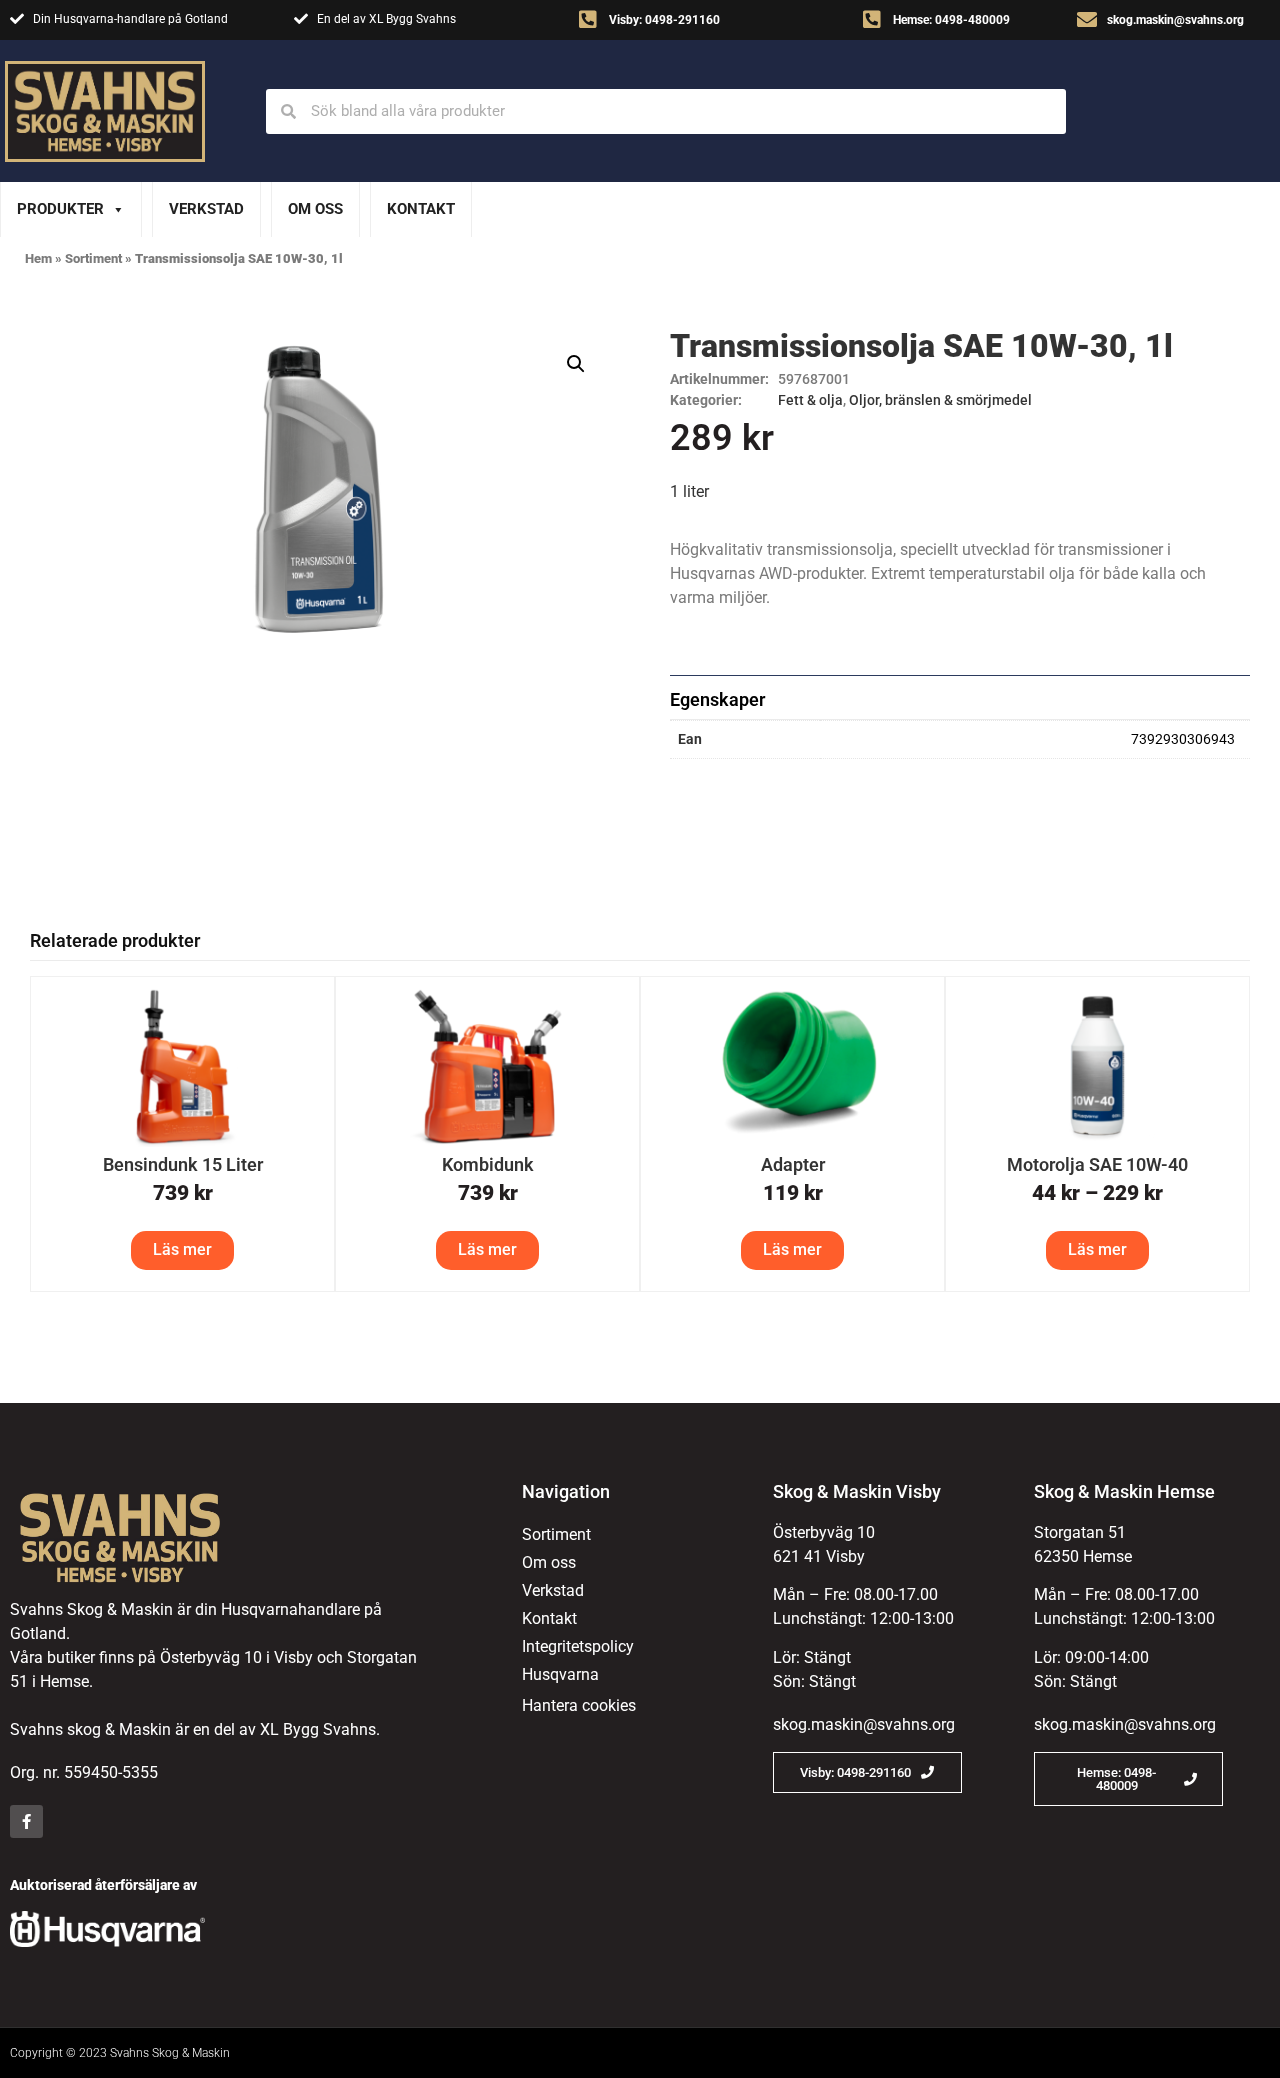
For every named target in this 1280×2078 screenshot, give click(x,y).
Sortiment (93, 258)
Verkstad (206, 209)
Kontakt (421, 209)
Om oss (315, 209)
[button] (576, 364)
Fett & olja (810, 400)
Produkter (60, 209)
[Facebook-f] (26, 1821)
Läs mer (182, 1249)
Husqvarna (560, 1674)
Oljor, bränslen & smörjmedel (940, 400)
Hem (38, 258)
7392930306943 (1183, 739)
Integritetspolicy (578, 1646)
